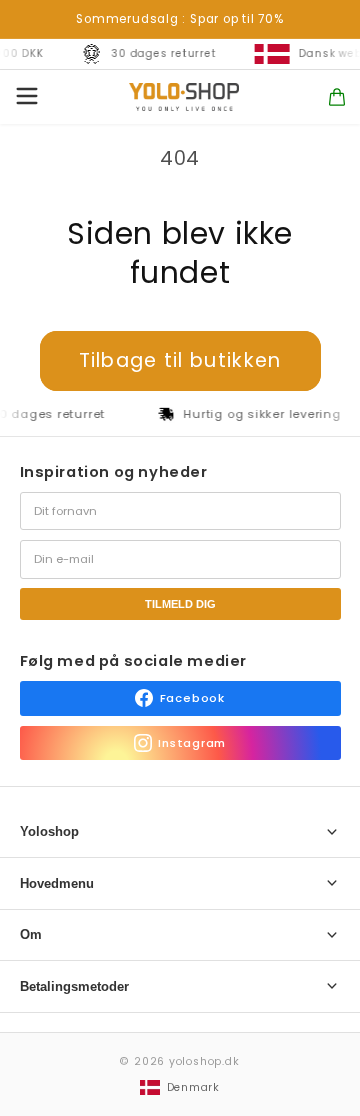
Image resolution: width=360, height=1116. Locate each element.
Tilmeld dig (180, 604)
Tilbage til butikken (180, 360)
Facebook (192, 698)
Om (31, 934)
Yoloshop (49, 831)
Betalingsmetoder (74, 986)
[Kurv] (337, 97)
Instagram (192, 743)
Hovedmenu (57, 883)
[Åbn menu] (27, 97)
